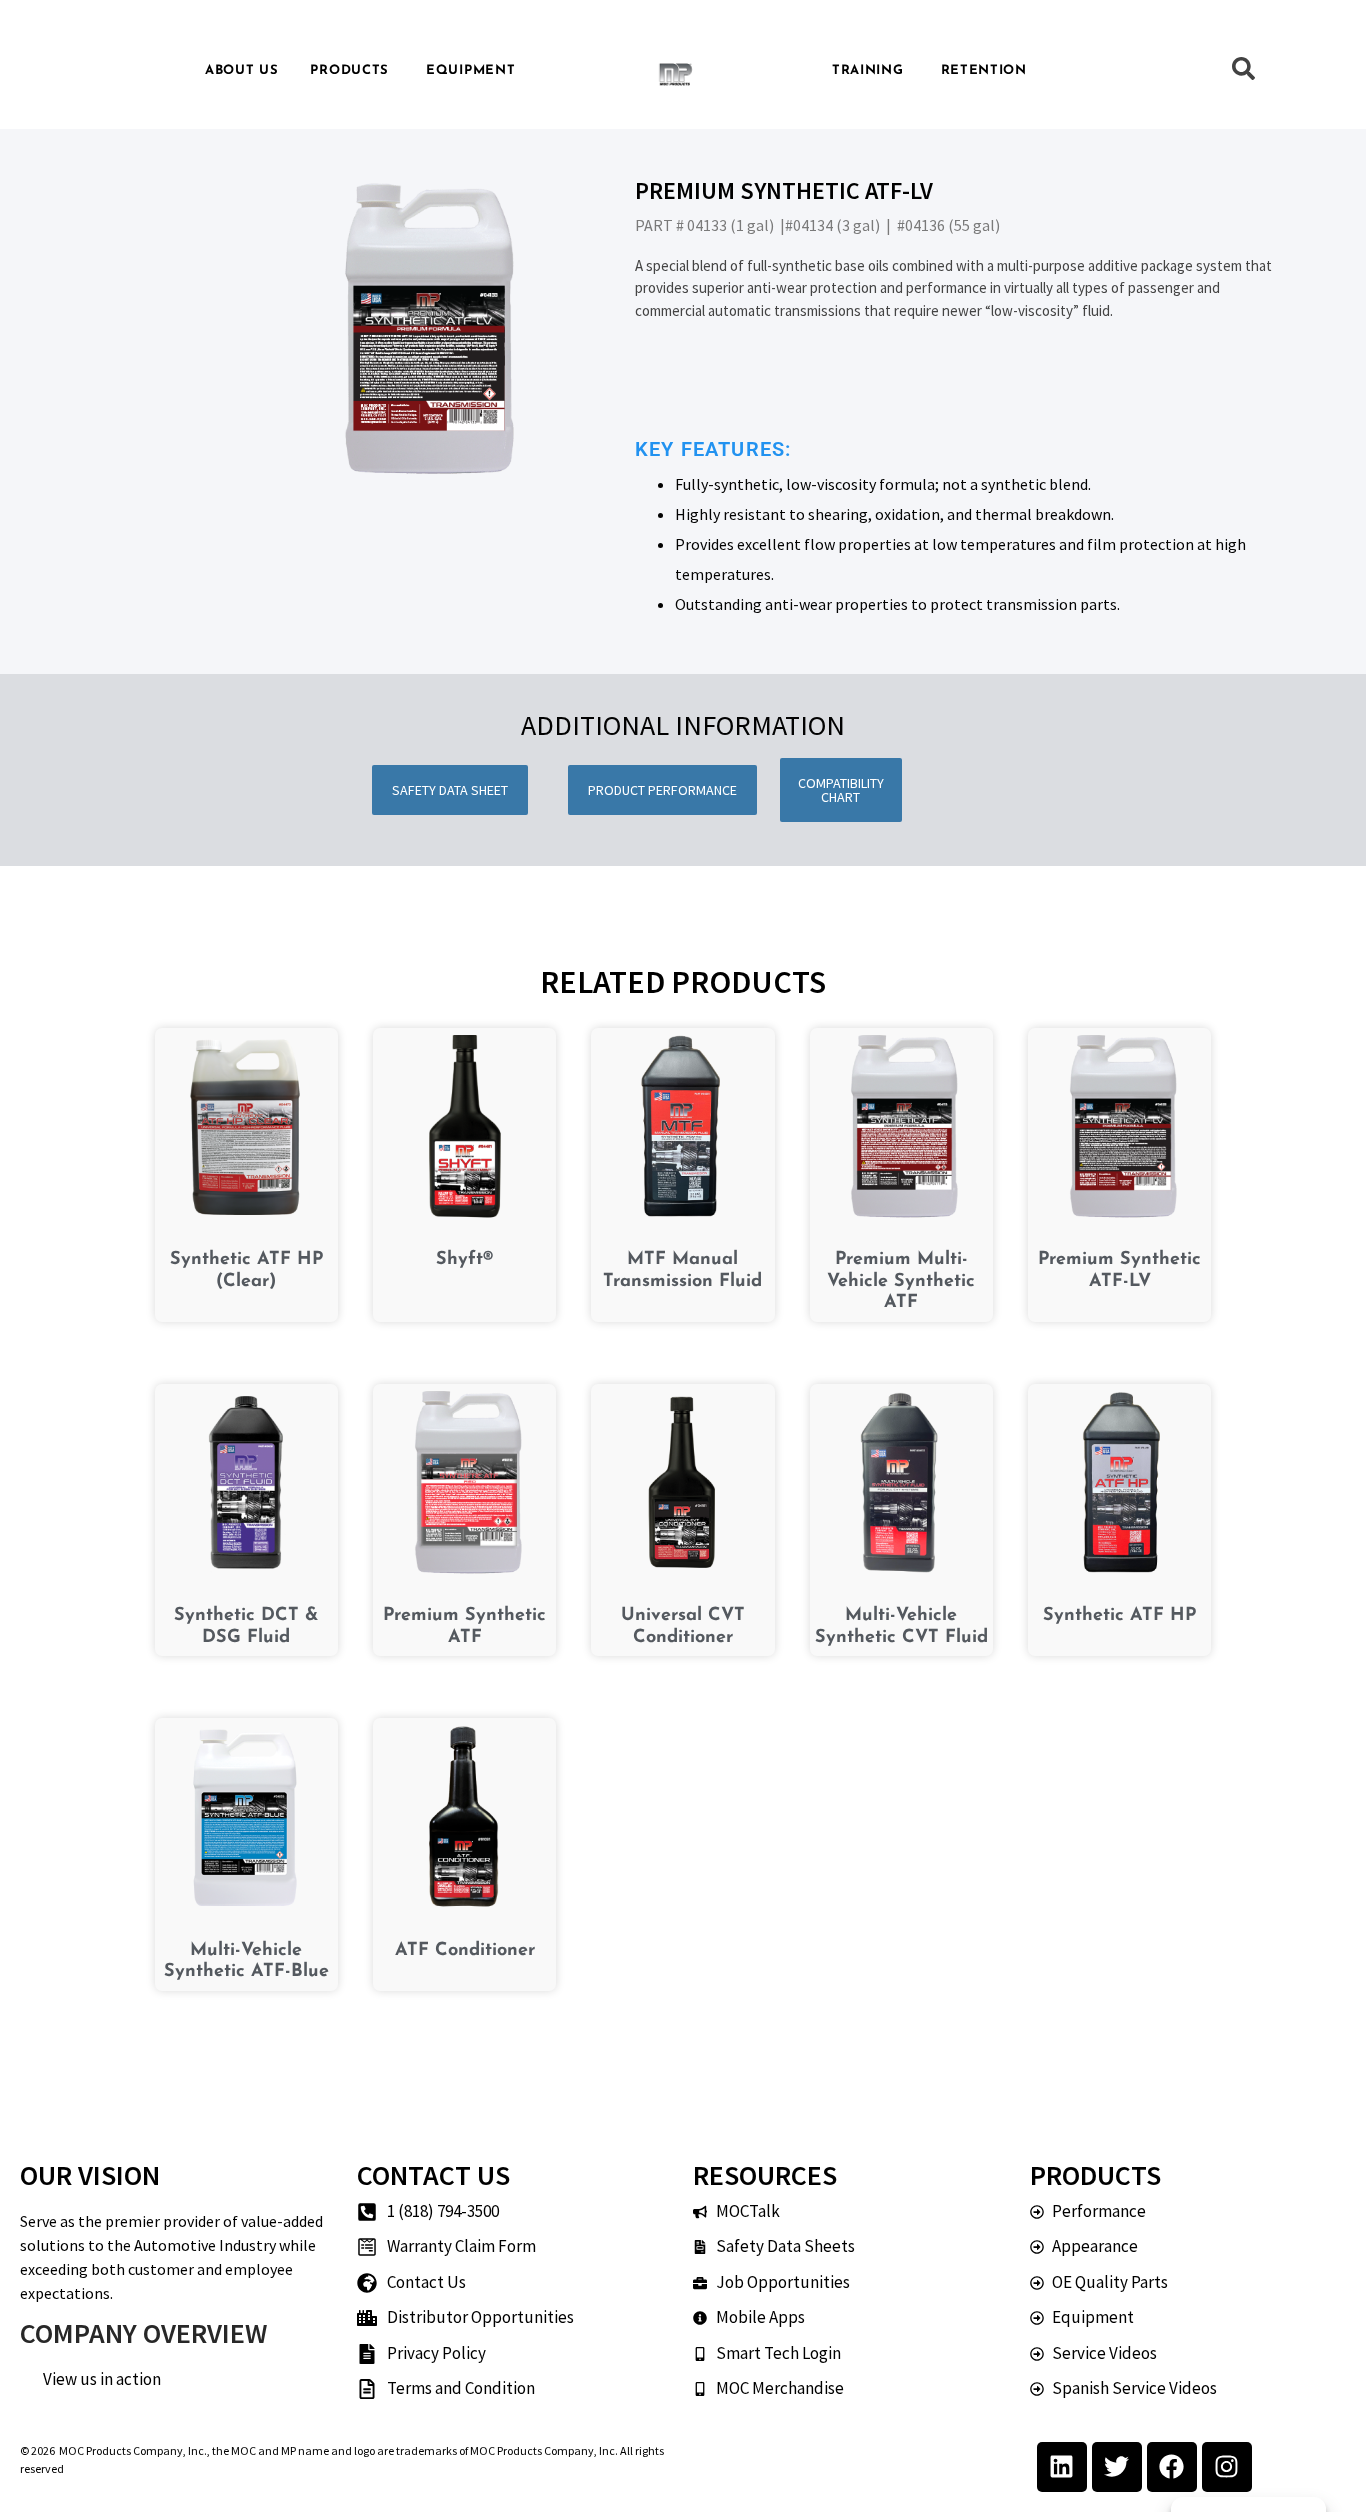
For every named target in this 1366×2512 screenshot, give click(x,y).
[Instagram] (1227, 2467)
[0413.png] (424, 329)
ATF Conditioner (465, 1951)
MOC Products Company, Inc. (133, 2450)
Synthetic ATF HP (1119, 1616)
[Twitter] (1117, 2467)
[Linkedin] (1062, 2467)
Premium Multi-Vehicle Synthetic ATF (901, 1281)
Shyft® (464, 1260)
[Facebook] (1172, 2467)
